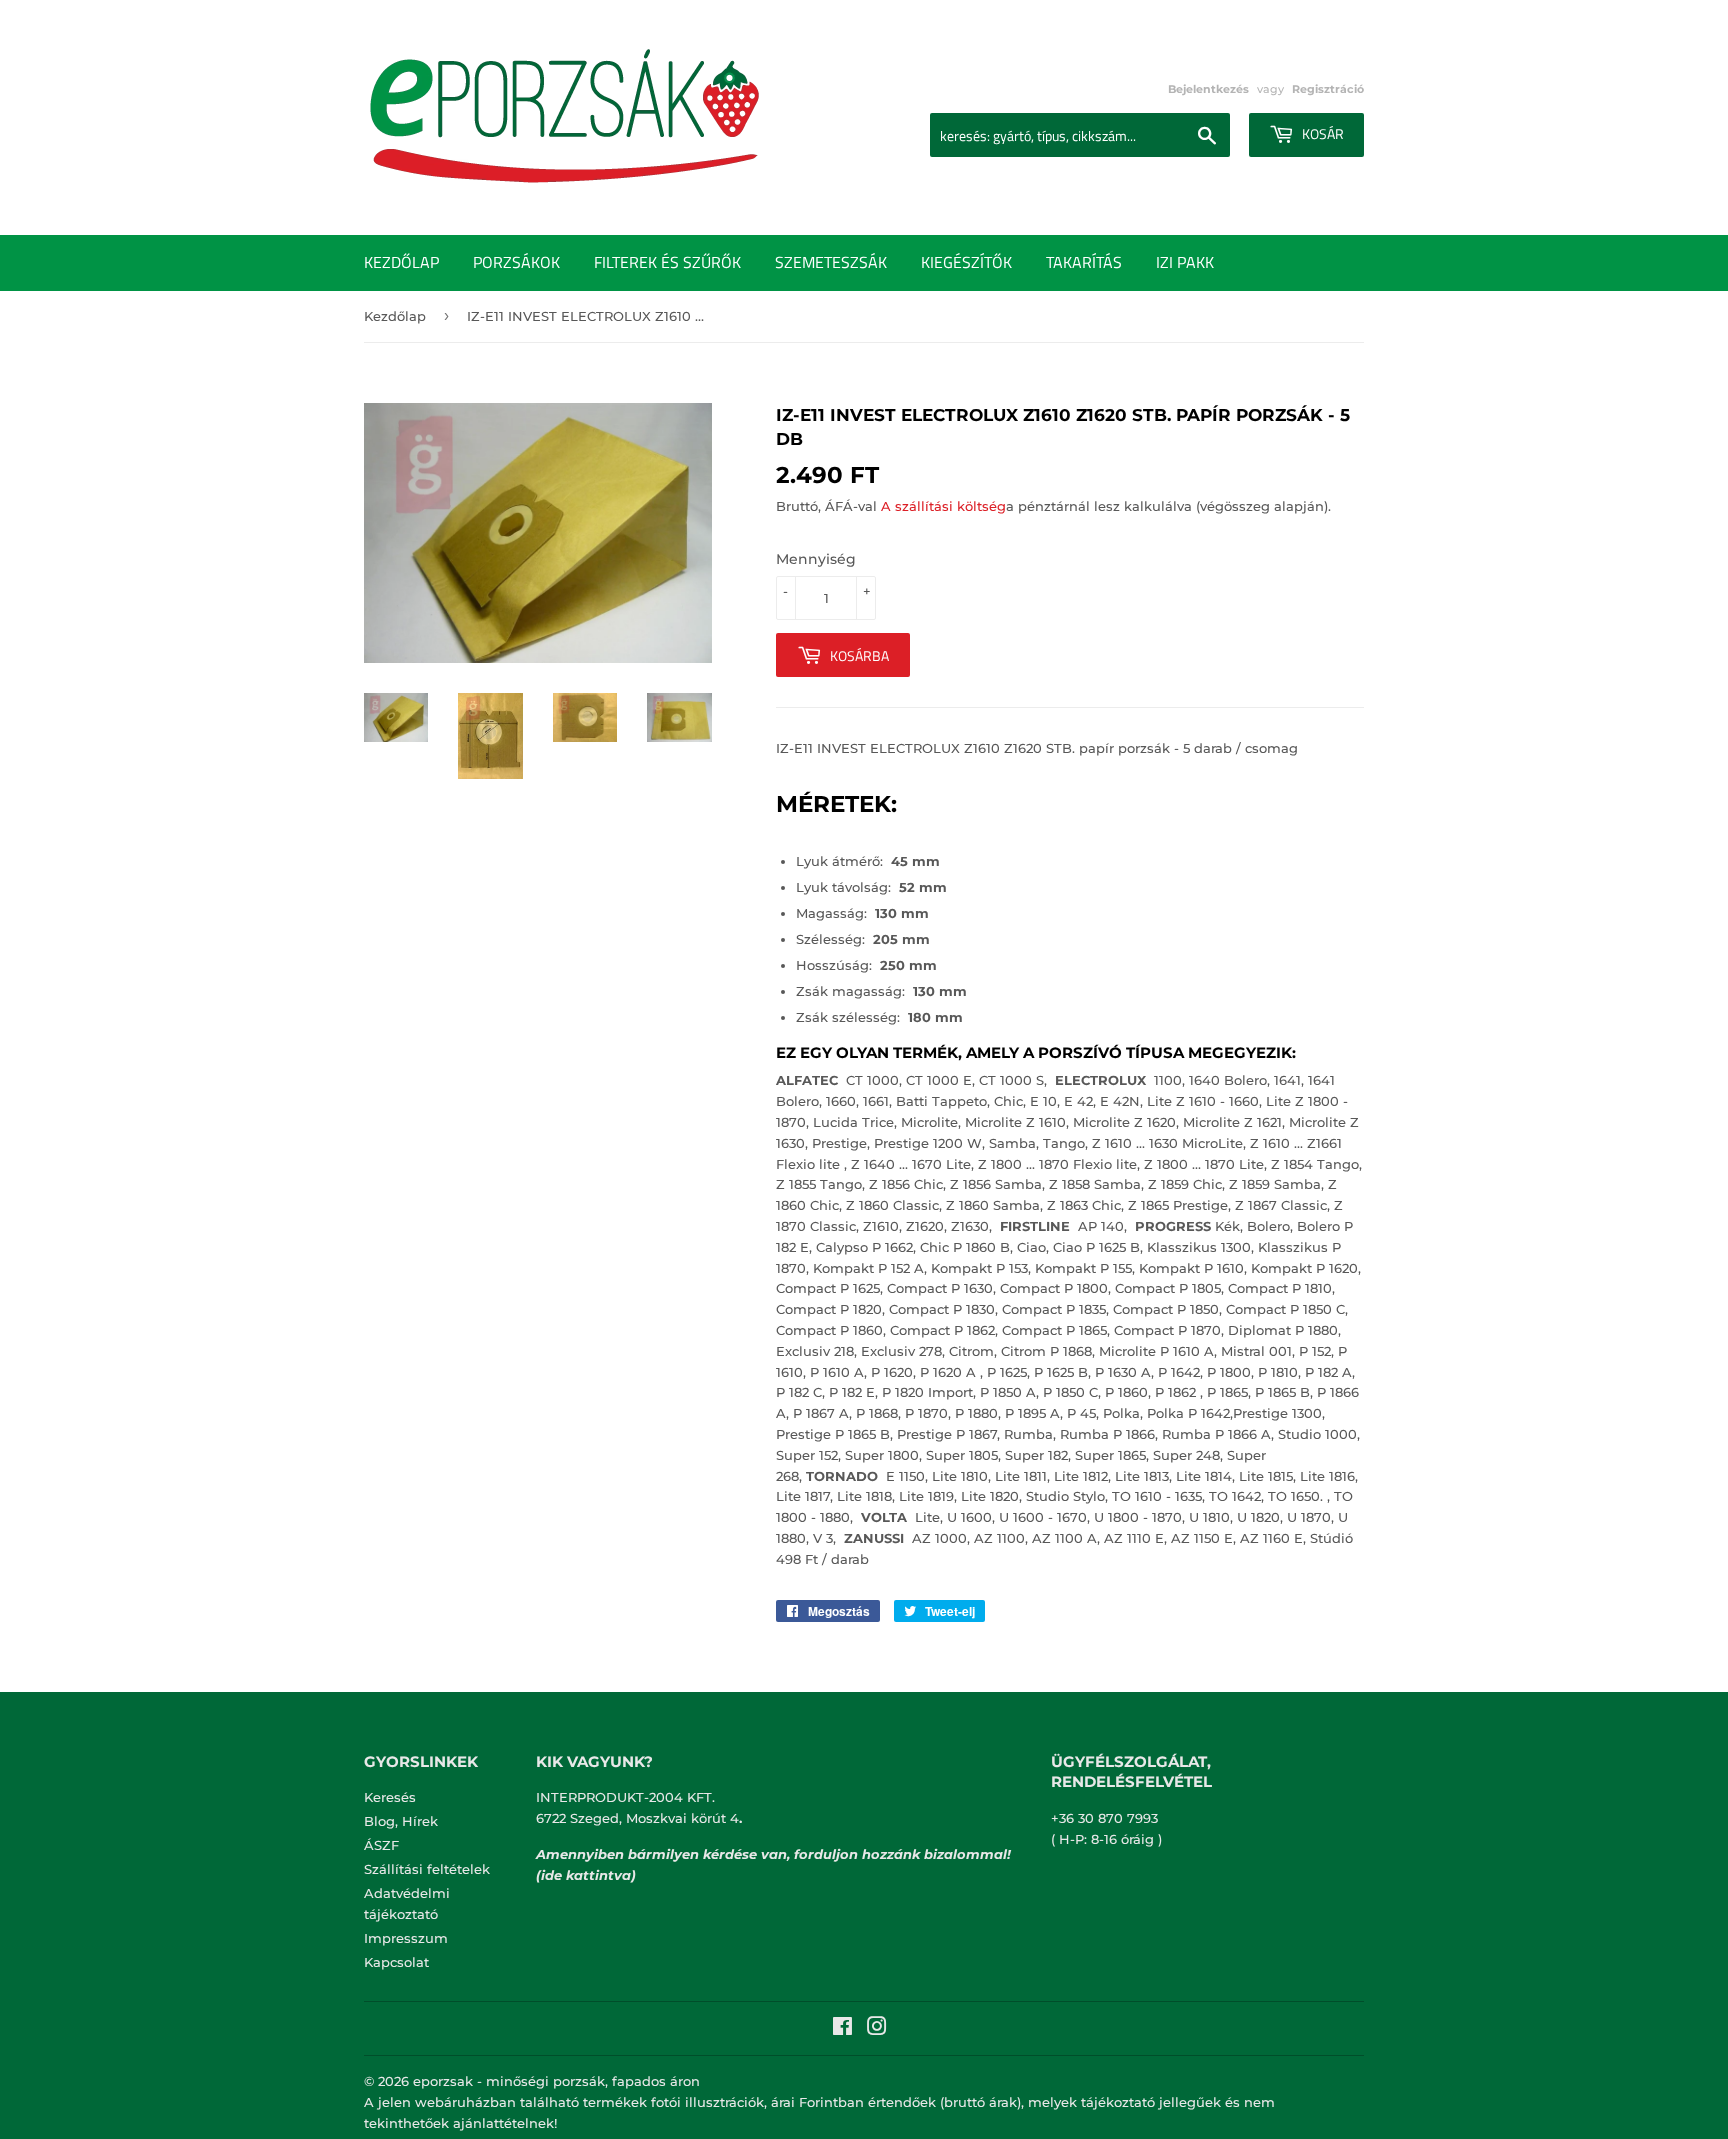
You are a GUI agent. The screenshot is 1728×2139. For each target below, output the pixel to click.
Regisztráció (1328, 89)
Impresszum (406, 1938)
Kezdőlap (401, 262)
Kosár (1321, 133)
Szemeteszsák (831, 262)
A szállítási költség (943, 506)
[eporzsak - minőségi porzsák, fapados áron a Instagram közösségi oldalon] (877, 2029)
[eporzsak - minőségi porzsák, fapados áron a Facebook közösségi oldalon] (842, 2029)
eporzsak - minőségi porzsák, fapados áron (556, 2081)
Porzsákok (516, 262)
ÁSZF (381, 1845)
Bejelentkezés (1208, 89)
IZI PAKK (1185, 262)
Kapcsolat (396, 1962)
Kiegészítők (966, 262)
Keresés (390, 1797)
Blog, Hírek (401, 1821)
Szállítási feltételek (427, 1869)
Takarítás (1084, 262)
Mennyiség (816, 559)
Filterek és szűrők (667, 262)
